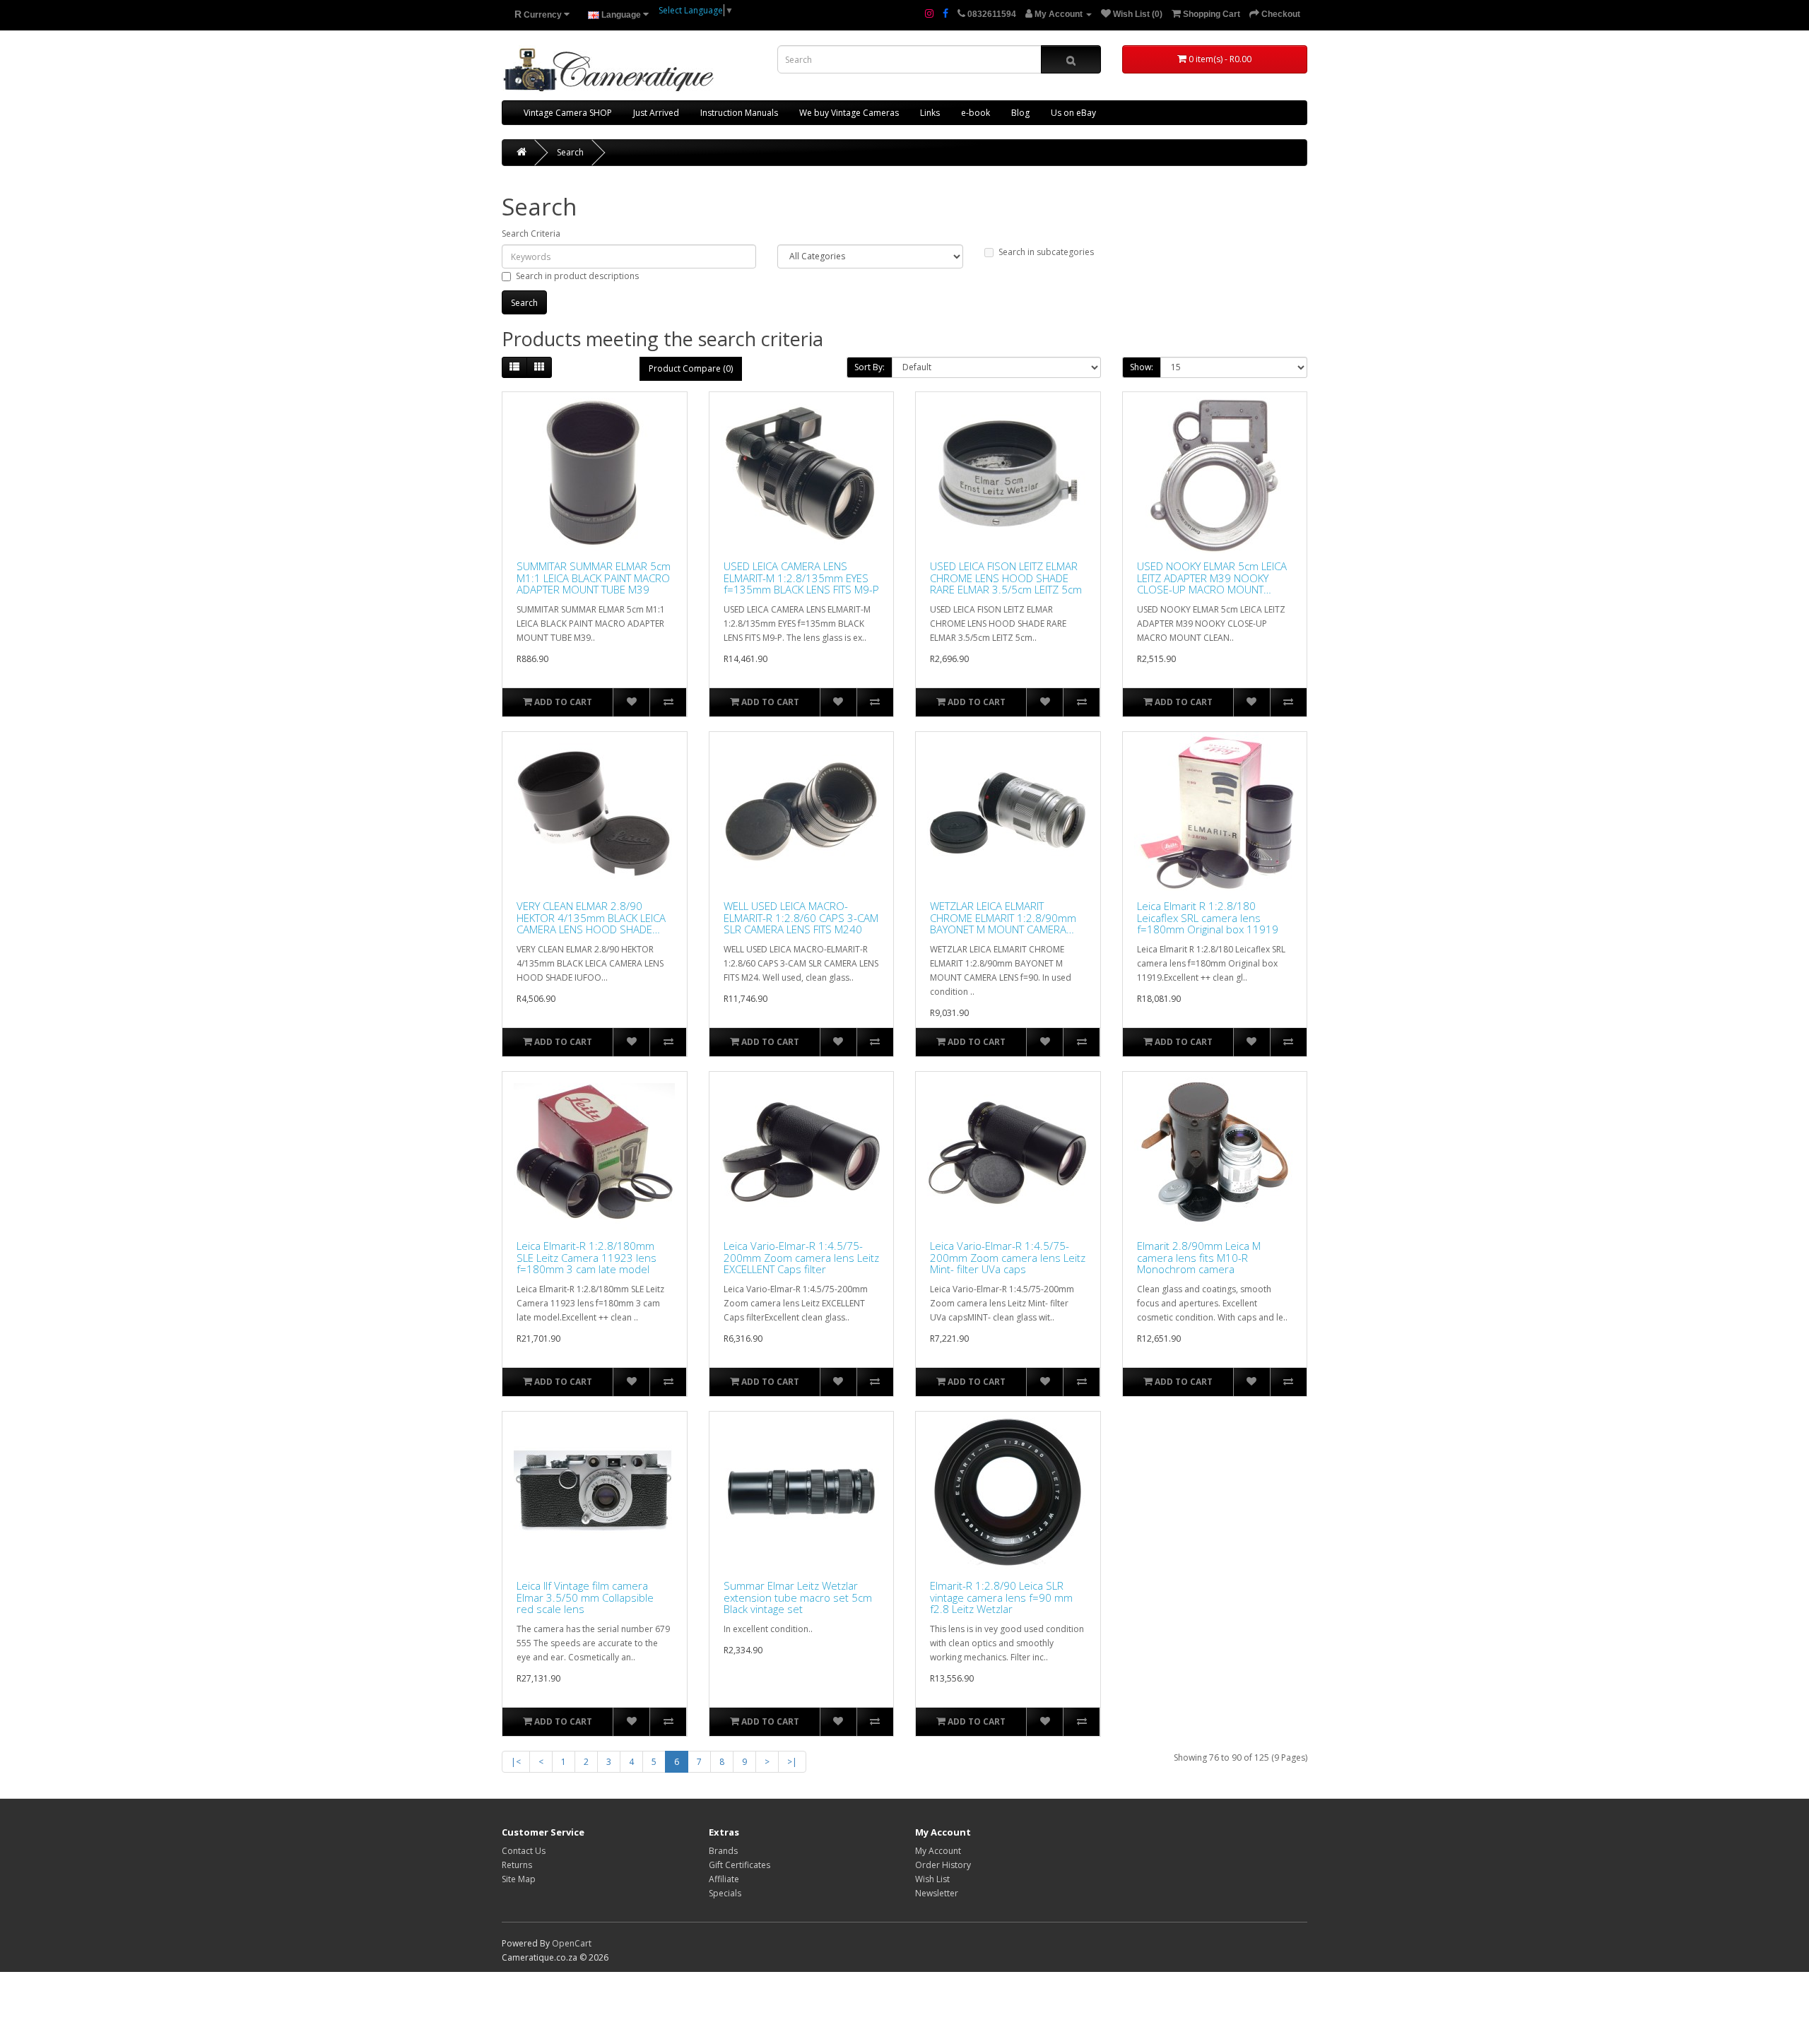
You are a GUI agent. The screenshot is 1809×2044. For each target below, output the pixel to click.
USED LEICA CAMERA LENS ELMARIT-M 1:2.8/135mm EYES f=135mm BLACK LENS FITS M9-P (801, 578)
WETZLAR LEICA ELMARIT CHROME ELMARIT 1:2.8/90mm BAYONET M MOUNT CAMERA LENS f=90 (1003, 918)
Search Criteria (531, 234)
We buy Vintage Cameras (849, 113)
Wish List (932, 1879)
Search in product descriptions (577, 276)
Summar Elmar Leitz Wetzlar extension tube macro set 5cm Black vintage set (798, 1597)
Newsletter (937, 1893)
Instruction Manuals (739, 113)
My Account (938, 1851)
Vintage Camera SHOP (568, 113)
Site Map (519, 1879)
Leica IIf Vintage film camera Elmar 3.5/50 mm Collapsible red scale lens (585, 1597)
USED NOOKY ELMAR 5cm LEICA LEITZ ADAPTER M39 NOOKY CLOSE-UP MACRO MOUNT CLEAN (1212, 578)
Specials (725, 1893)
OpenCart (572, 1943)
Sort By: (870, 367)
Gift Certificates (739, 1865)
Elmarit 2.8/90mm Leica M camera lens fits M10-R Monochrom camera (1199, 1258)
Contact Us (524, 1851)
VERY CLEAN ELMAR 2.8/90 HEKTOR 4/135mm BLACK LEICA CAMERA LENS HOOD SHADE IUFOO (591, 918)
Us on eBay (1073, 113)
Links (930, 113)
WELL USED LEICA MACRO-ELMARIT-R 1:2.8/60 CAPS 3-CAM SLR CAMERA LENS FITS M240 (801, 918)
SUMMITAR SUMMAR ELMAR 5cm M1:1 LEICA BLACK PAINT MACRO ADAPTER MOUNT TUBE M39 (594, 578)
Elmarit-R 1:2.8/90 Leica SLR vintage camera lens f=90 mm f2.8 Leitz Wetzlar (1001, 1597)
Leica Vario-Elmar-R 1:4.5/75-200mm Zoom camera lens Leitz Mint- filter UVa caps (1008, 1258)
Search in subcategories (1046, 252)
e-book (976, 113)
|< (516, 1762)
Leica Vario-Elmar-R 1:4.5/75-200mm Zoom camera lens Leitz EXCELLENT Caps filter (801, 1258)
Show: (1142, 367)
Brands (723, 1851)
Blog (1020, 113)
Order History (943, 1865)
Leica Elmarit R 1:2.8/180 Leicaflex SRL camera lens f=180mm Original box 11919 (1208, 918)
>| (792, 1762)
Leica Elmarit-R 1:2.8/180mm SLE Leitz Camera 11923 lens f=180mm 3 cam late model (587, 1258)
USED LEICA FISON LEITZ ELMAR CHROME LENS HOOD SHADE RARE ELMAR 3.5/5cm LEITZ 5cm (1006, 578)
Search (570, 152)
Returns (517, 1865)
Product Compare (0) (691, 368)
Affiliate (724, 1879)
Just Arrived (656, 113)
